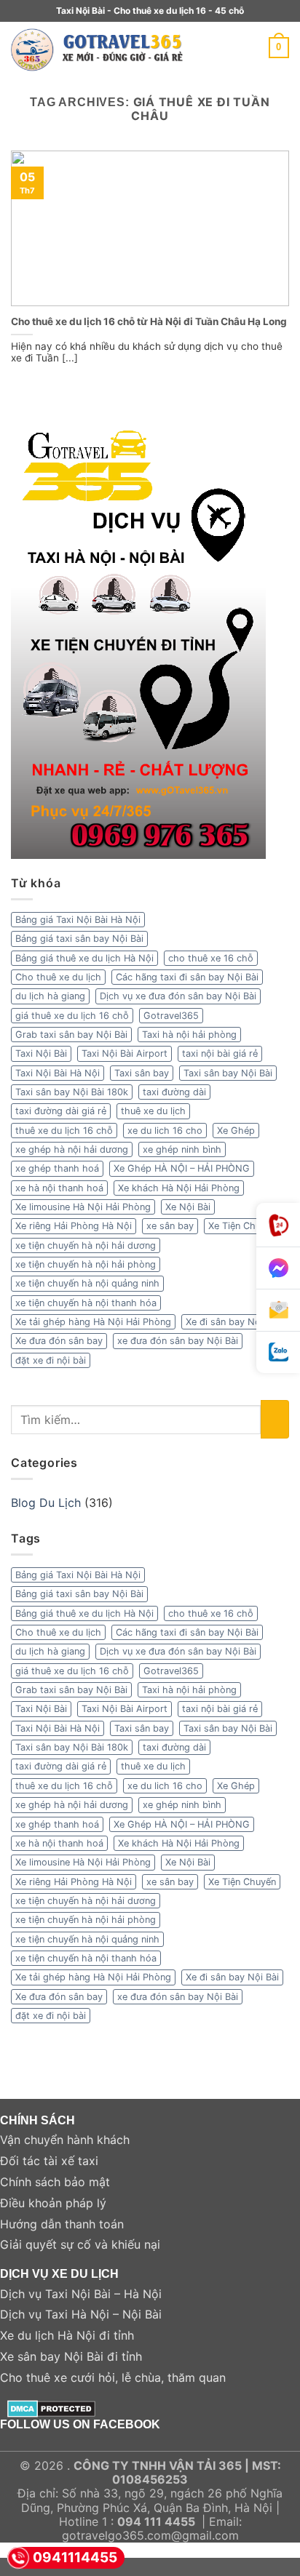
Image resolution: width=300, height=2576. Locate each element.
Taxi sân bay (142, 1073)
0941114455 (75, 2557)
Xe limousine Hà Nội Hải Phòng (83, 1207)
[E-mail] (278, 1311)
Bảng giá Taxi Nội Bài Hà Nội (78, 920)
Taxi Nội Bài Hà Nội (58, 1073)
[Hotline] (278, 1225)
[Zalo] (278, 1352)
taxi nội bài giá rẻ (220, 1053)
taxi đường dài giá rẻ (61, 1111)
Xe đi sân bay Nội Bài (232, 1322)
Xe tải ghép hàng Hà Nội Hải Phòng (93, 1322)
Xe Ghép (236, 1131)
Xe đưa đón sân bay (59, 1341)
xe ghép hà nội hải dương (72, 1149)
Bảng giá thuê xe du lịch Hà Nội (84, 958)
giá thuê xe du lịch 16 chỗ (72, 1016)
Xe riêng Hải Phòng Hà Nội (74, 1226)
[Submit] (275, 1419)
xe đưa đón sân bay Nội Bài (178, 1341)
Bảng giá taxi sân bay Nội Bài (79, 939)
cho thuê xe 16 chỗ (211, 958)
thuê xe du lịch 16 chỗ (64, 1131)
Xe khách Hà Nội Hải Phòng (179, 1188)
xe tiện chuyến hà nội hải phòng (86, 1264)
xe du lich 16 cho (165, 1131)
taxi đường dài (174, 1092)
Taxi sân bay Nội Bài (228, 1073)
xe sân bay (170, 1226)
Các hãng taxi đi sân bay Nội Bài (187, 977)
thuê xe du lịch (153, 1111)
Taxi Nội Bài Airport (125, 1053)
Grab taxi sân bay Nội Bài (71, 1035)
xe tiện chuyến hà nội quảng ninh (87, 1283)
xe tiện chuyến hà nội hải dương (86, 1245)
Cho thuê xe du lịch (58, 977)
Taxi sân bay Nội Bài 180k (72, 1092)
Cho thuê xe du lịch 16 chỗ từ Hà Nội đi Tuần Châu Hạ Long (149, 321)
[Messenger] (278, 1268)
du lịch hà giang (50, 996)
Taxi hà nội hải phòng (189, 1035)
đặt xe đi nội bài (51, 1360)
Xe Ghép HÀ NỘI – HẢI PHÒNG (182, 1168)
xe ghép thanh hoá (57, 1168)
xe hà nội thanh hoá (59, 1188)
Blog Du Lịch (46, 1503)
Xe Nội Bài (188, 1207)
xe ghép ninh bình (182, 1149)
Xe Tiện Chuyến (242, 1226)
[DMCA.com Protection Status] (51, 2407)
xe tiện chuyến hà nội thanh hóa (86, 1303)
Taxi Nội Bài (41, 1053)
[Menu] (245, 48)
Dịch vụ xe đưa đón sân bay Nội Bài (178, 996)
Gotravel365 (171, 1016)
